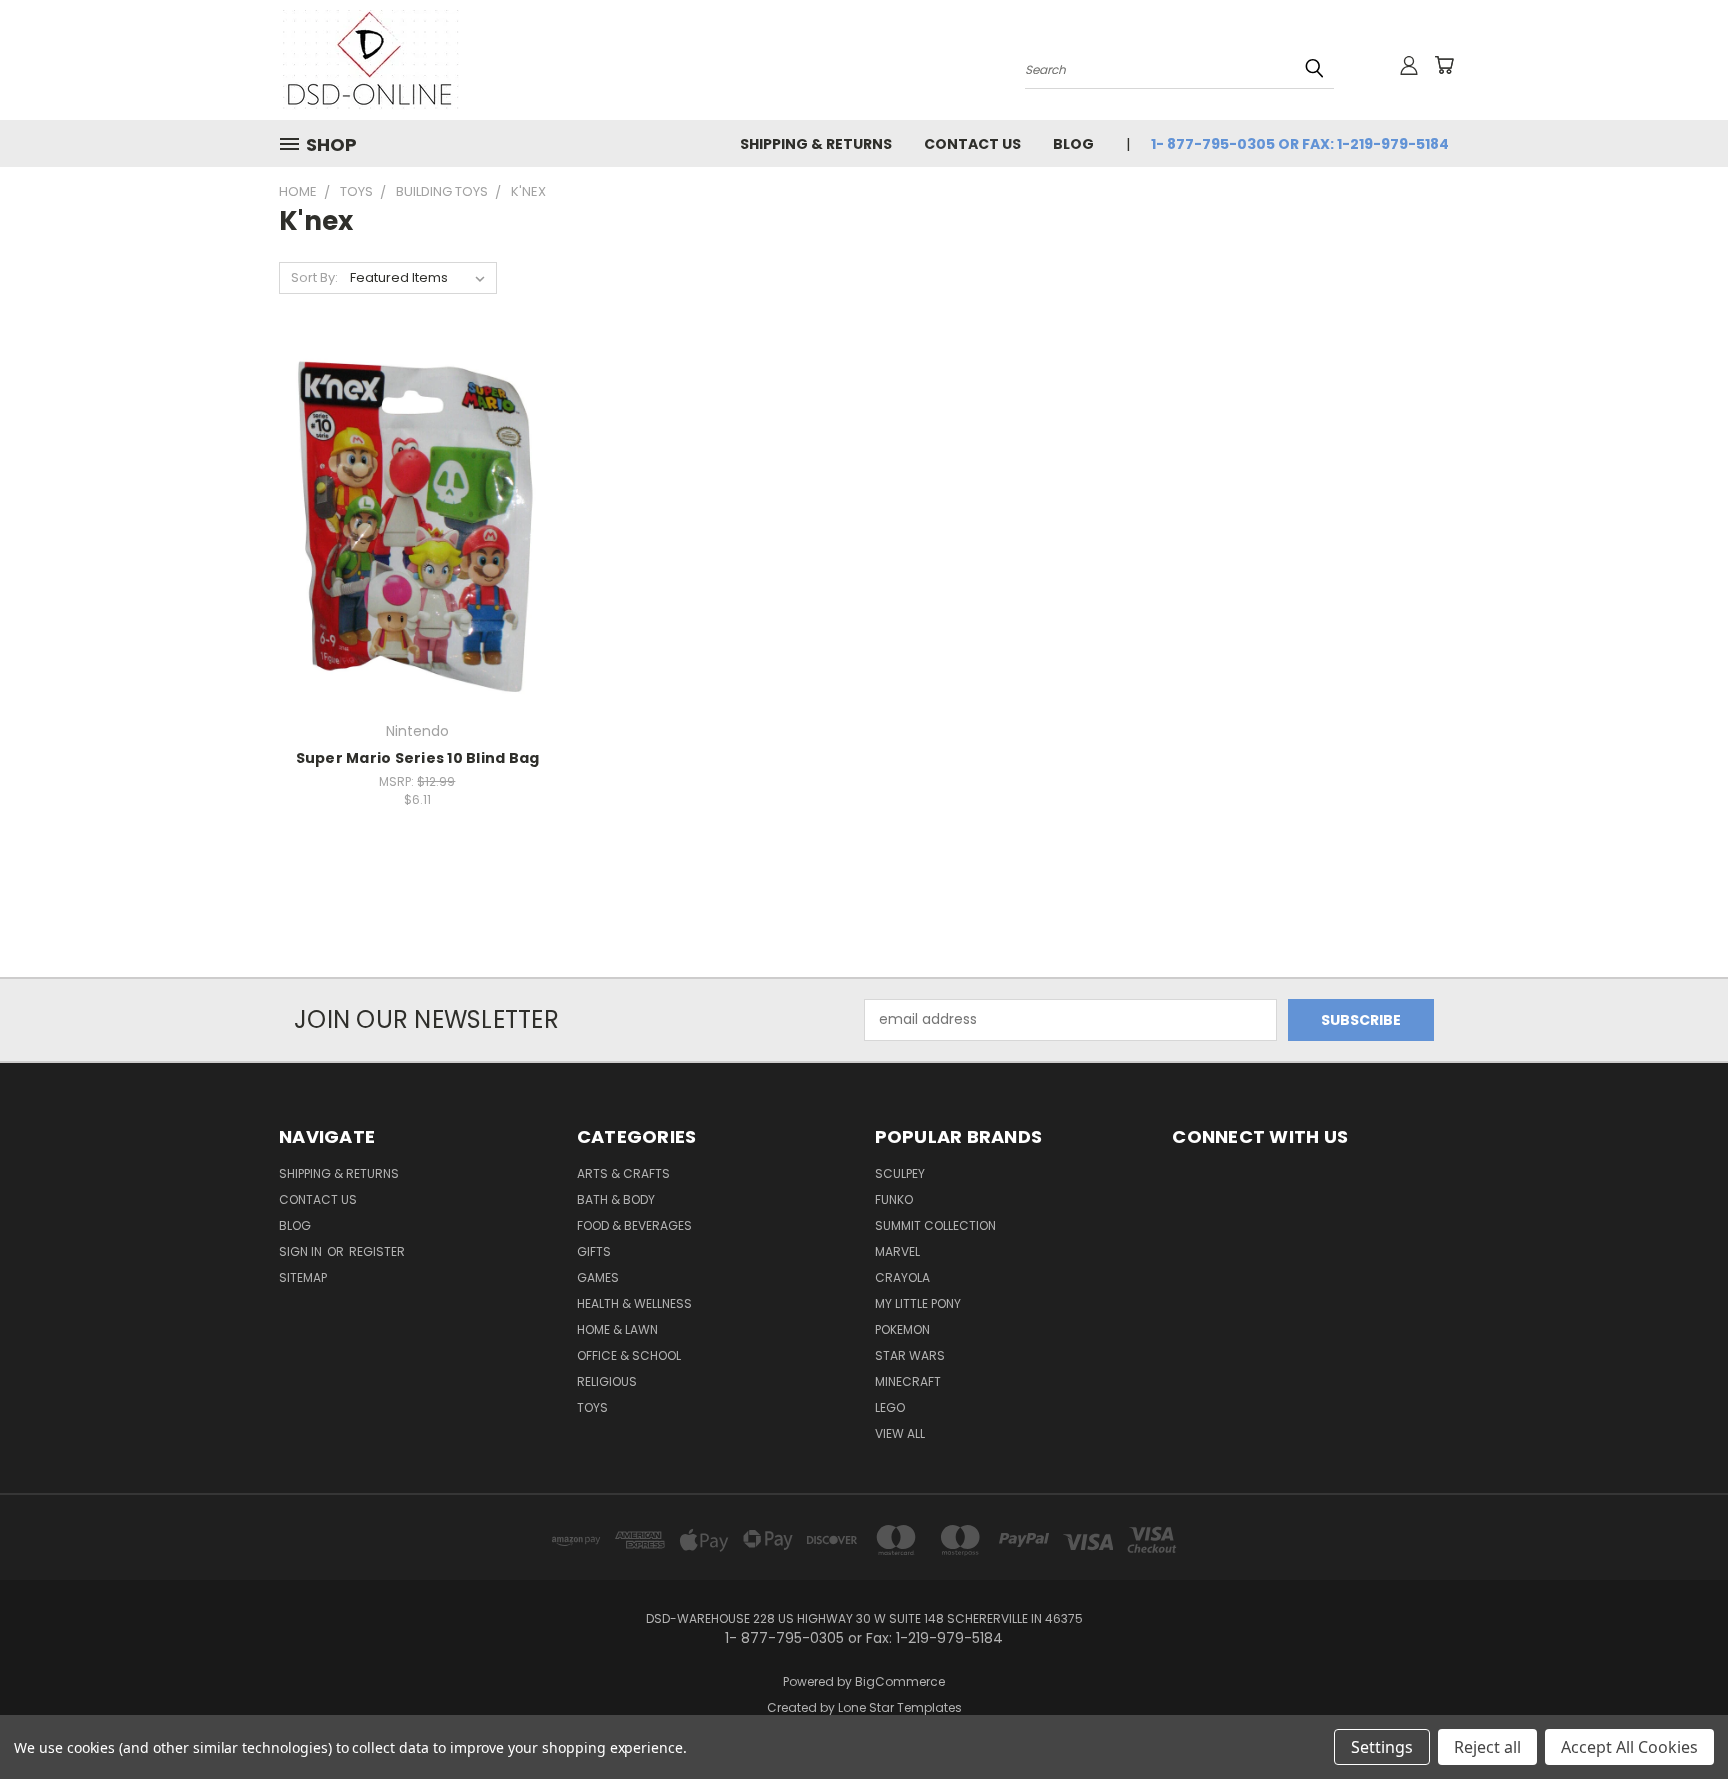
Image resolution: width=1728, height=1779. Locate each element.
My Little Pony (918, 1303)
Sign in (302, 1251)
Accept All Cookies (1629, 1747)
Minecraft (908, 1381)
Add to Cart (417, 559)
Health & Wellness (634, 1303)
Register (377, 1251)
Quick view (417, 483)
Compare (410, 522)
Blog (1073, 144)
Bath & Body (616, 1199)
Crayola (902, 1277)
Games (598, 1277)
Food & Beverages (634, 1225)
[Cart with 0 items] (1444, 65)
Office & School (629, 1355)
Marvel (897, 1251)
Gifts (594, 1251)
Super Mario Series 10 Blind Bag (418, 758)
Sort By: (314, 277)
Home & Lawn (617, 1329)
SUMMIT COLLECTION (935, 1225)
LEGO (890, 1407)
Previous (1675, 1716)
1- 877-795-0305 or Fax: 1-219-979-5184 (1300, 144)
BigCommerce (900, 1681)
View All (900, 1433)
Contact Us (972, 144)
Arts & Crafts (623, 1173)
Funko (894, 1199)
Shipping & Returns (816, 144)
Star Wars (910, 1355)
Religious (607, 1381)
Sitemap (303, 1277)
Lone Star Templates (900, 1707)
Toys (592, 1407)
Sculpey (900, 1173)
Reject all (1487, 1747)
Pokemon (902, 1329)
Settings (1382, 1747)
